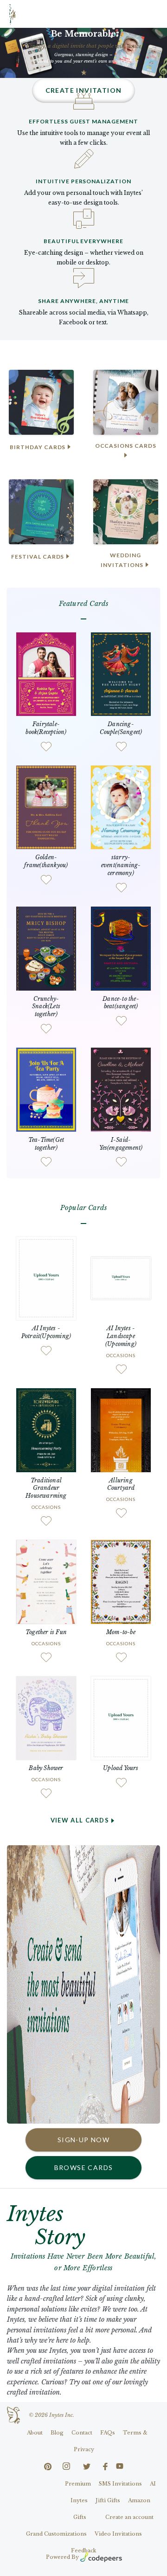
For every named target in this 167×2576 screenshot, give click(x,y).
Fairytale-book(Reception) (46, 728)
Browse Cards (84, 2167)
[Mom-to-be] (121, 1581)
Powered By (62, 2557)
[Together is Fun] (46, 1581)
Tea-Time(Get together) (46, 1144)
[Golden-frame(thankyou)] (46, 807)
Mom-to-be (121, 1632)
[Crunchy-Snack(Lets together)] (46, 948)
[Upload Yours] (121, 1717)
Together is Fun (46, 1632)
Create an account (129, 2517)
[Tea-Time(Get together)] (46, 1089)
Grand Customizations (56, 2534)
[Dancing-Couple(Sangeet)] (121, 673)
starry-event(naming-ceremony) (121, 865)
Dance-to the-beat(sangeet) (121, 1003)
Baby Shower (46, 1768)
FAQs (108, 2433)
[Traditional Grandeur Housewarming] (46, 1429)
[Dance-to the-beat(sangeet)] (121, 948)
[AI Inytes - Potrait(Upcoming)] (46, 1278)
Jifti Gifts (108, 2500)
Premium (78, 2484)
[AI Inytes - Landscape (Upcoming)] (121, 1278)
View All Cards (80, 1820)
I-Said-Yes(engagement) (121, 1144)
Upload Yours (121, 1768)
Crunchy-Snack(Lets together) (46, 1007)
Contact (82, 2433)
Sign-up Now (83, 2140)
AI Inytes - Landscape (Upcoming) (121, 1336)
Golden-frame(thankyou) (46, 861)
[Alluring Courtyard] (121, 1429)
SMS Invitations (120, 2484)
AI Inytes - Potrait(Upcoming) (46, 1332)
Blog (57, 2433)
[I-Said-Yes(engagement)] (121, 1089)
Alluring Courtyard (121, 1484)
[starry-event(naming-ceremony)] (121, 807)
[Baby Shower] (46, 1717)
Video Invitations (118, 2534)
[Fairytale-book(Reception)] (46, 673)
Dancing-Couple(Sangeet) (121, 728)
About (35, 2433)
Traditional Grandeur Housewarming (46, 1488)
